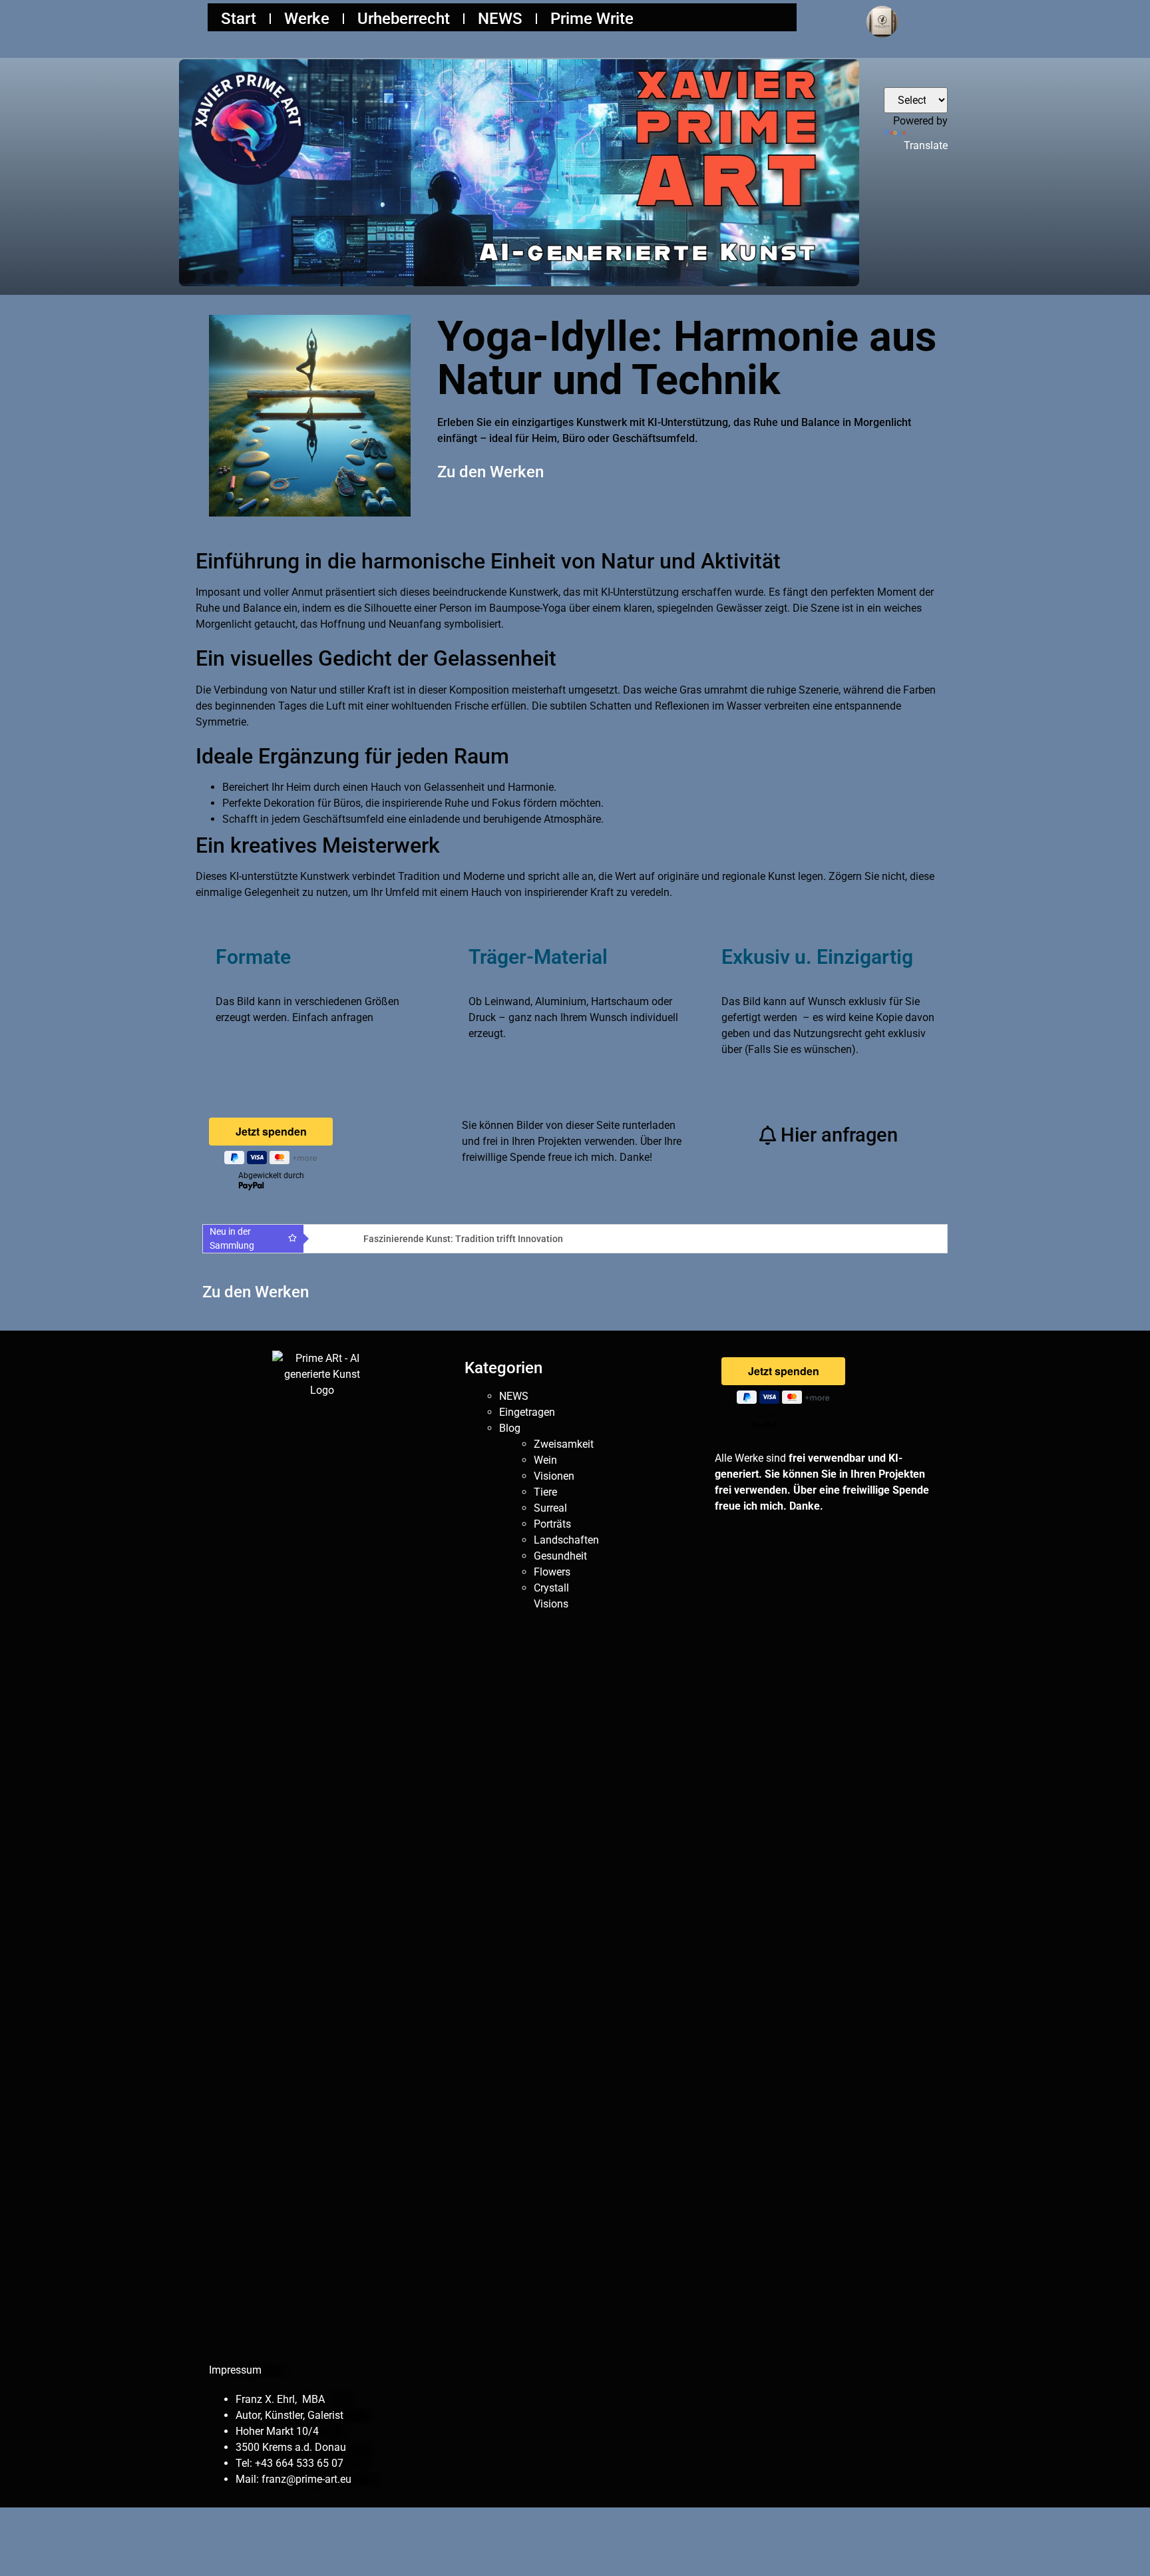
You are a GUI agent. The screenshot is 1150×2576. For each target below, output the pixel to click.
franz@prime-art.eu (306, 2479)
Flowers (552, 1572)
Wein (545, 1460)
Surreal (550, 1508)
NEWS (500, 19)
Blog (510, 1428)
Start (239, 19)
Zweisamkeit (564, 1444)
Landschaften (566, 1540)
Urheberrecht (404, 19)
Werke (307, 19)
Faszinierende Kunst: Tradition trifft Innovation (463, 1239)
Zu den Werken (490, 472)
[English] (923, 77)
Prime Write (592, 19)
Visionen (554, 1476)
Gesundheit (560, 1556)
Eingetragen (527, 1412)
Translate (926, 145)
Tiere (545, 1492)
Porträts (552, 1524)
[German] (939, 77)
